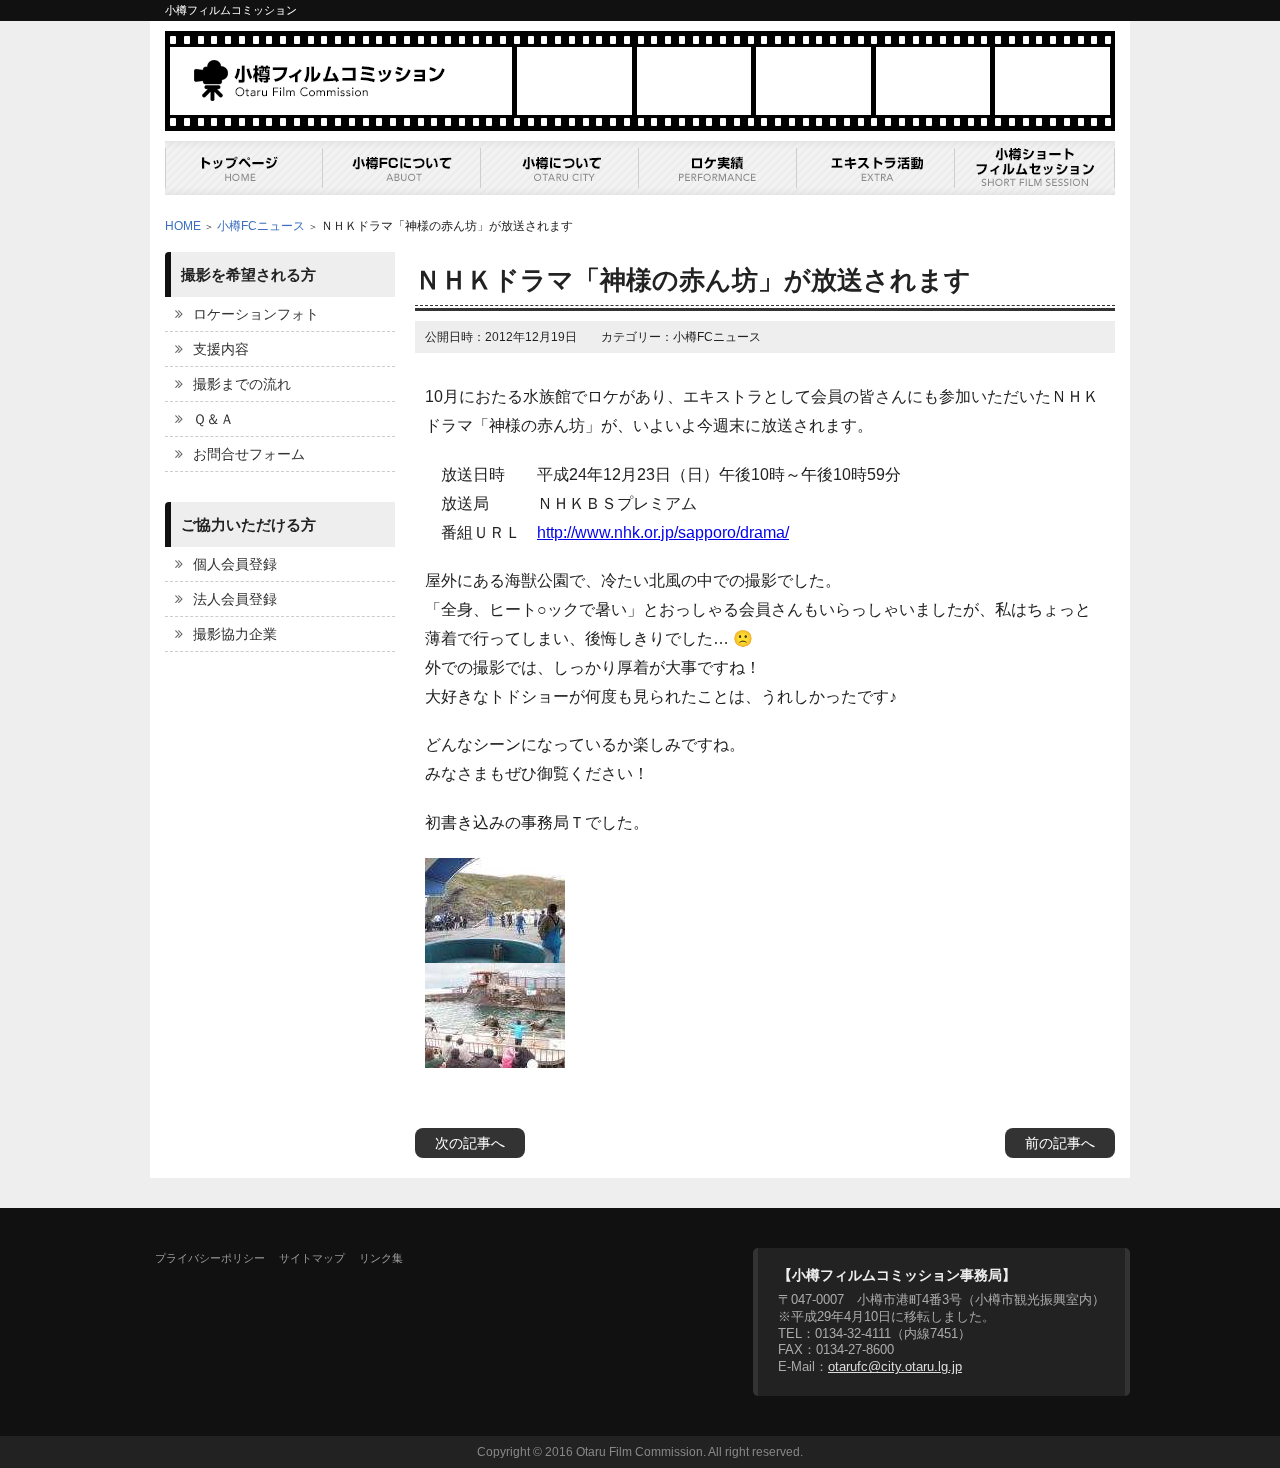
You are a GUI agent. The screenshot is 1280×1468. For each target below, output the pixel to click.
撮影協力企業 (235, 634)
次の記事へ (470, 1143)
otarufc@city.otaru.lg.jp (895, 1366)
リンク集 (381, 1258)
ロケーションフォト (256, 314)
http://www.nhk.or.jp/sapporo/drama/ (663, 532)
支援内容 (221, 349)
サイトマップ (312, 1258)
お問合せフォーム (249, 454)
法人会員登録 (235, 599)
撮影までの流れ (242, 384)
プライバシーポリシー (210, 1258)
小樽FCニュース (261, 226)
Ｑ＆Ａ (213, 419)
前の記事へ (1060, 1143)
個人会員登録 (235, 564)
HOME (183, 226)
